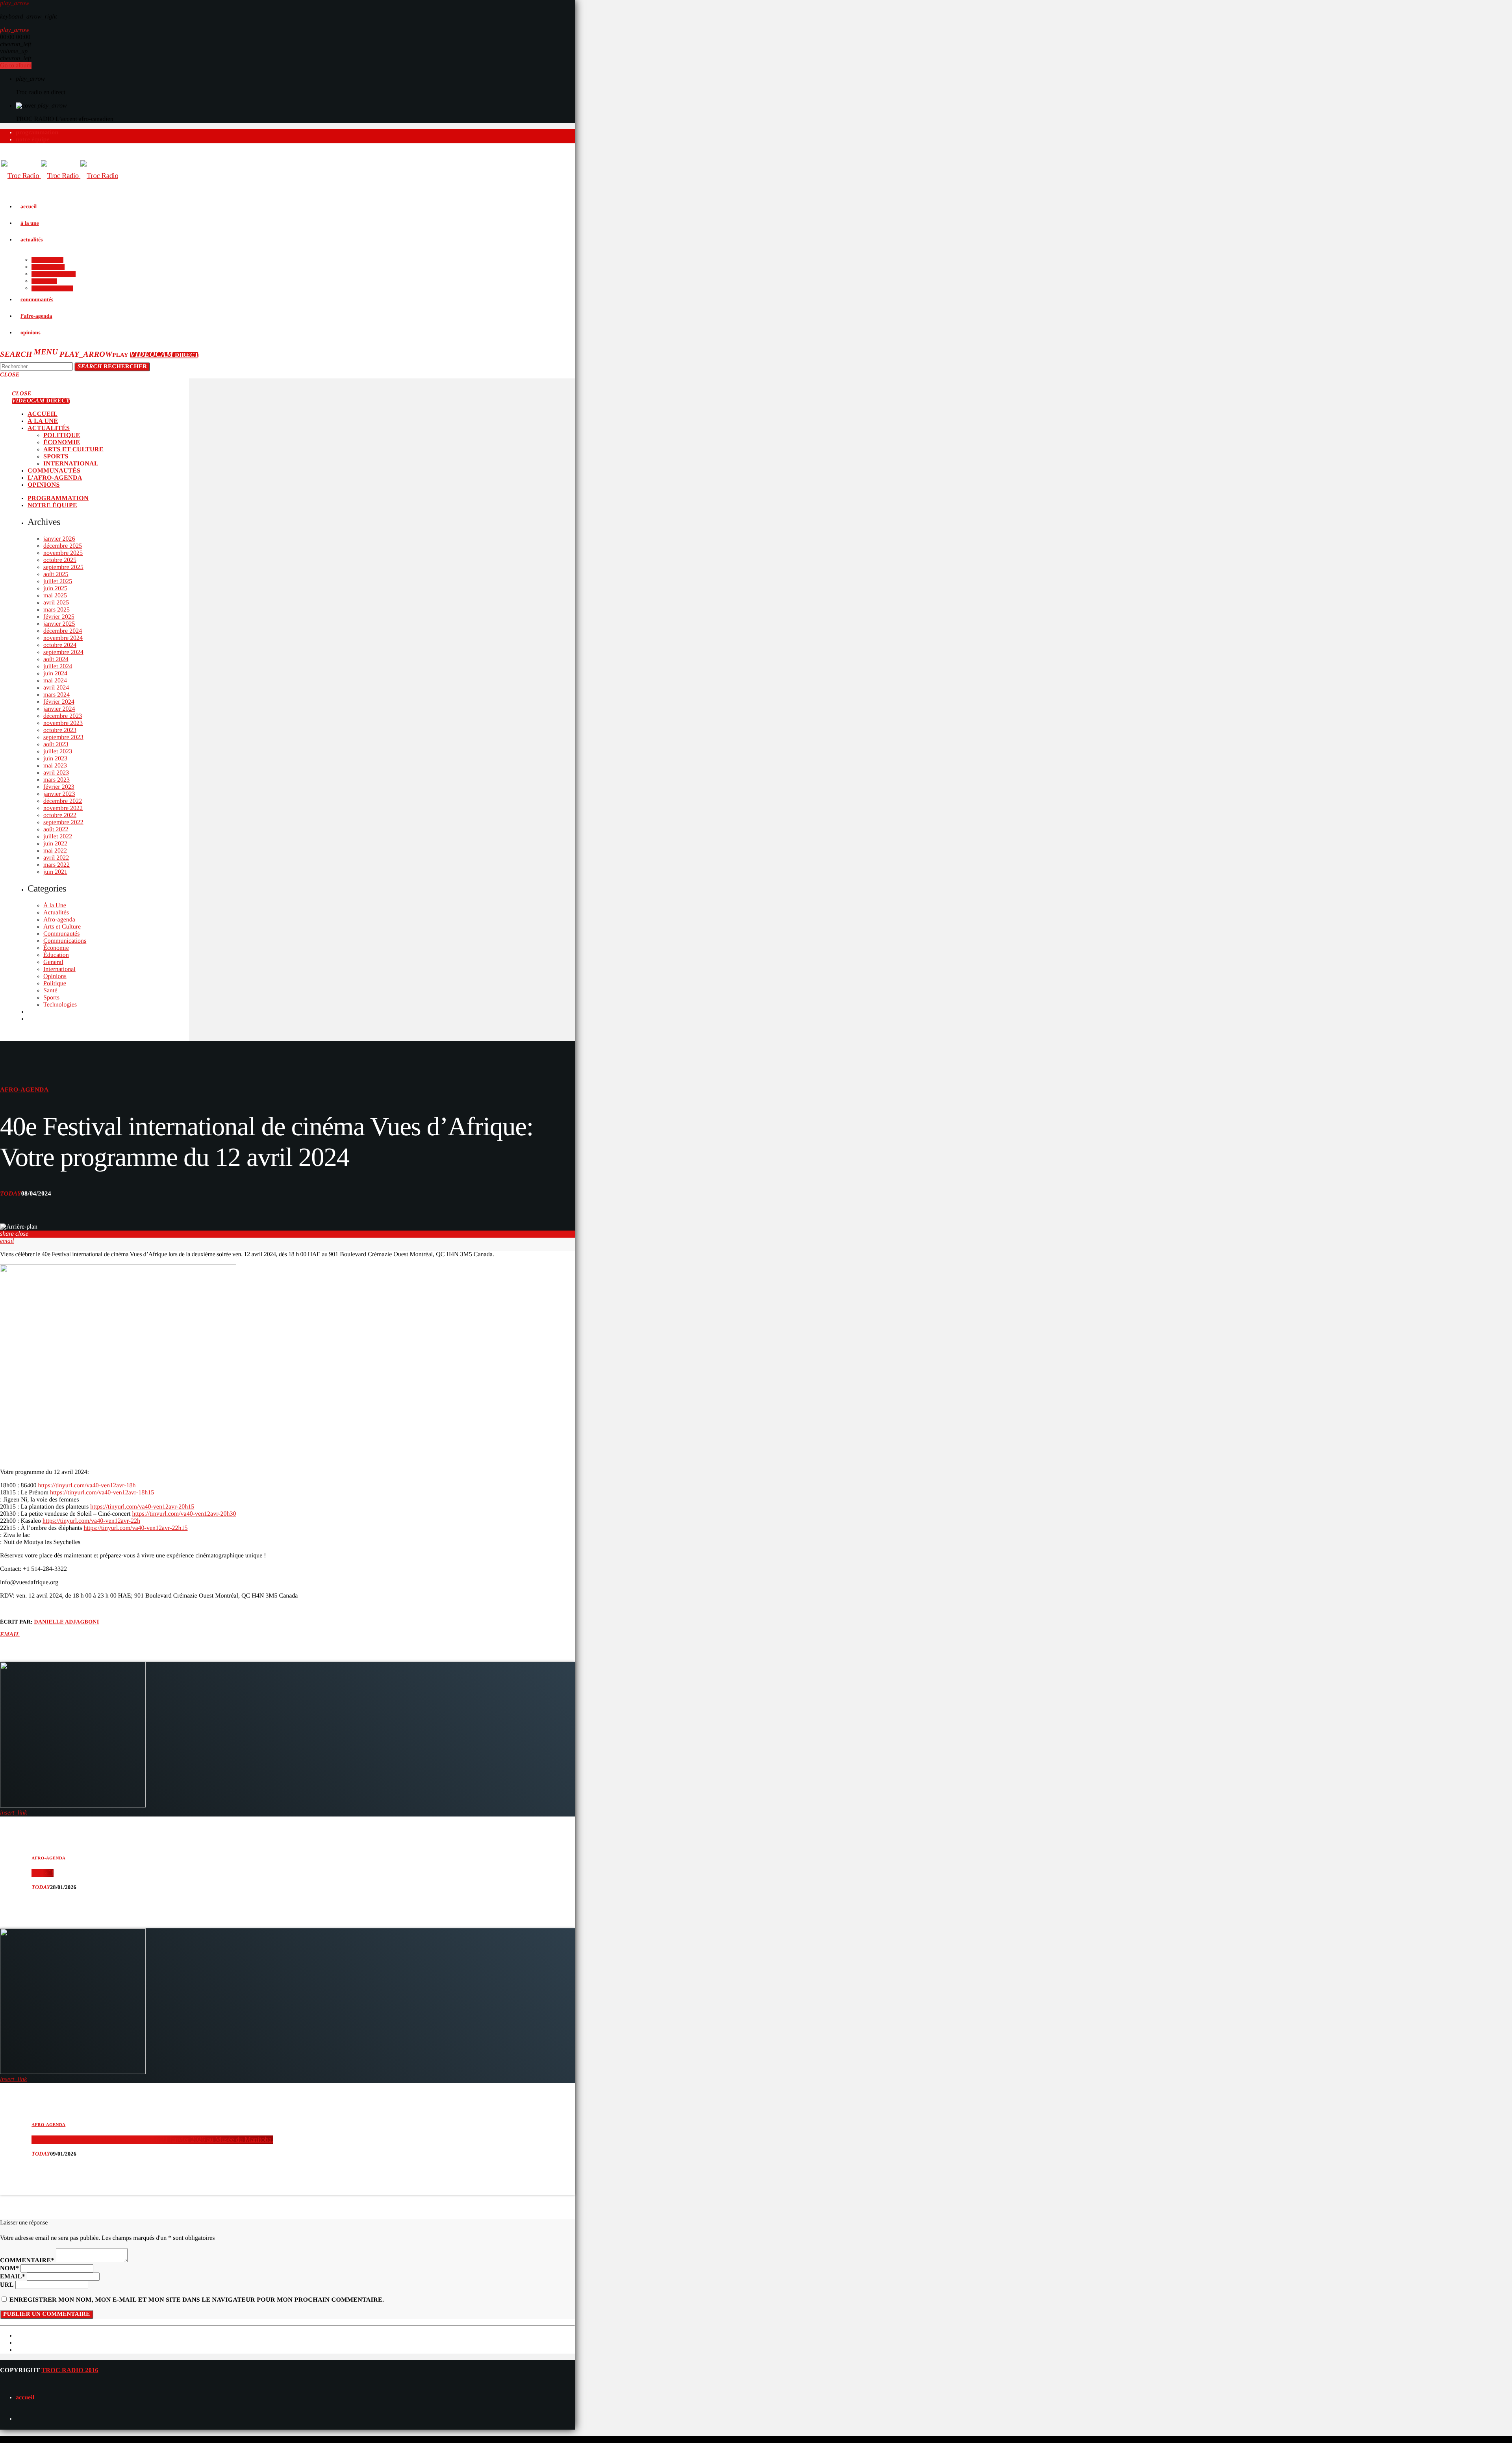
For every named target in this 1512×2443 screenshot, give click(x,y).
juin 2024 (55, 674)
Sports (51, 998)
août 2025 (56, 574)
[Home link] (60, 176)
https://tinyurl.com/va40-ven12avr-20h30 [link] (184, 1514)
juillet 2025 (58, 581)
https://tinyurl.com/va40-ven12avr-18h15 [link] (102, 1493)
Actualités (56, 913)
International (59, 969)
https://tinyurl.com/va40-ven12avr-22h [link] (91, 1521)
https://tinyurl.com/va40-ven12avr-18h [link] (87, 1486)
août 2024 (56, 659)
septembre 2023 (63, 737)
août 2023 (56, 744)
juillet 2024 (58, 666)
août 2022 (56, 829)
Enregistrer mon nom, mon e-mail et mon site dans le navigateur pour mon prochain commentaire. (197, 2300)
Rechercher (112, 367)
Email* (13, 2277)
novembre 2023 (63, 723)
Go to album (16, 66)
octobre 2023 (60, 730)
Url (7, 2285)
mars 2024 (57, 695)
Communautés (61, 934)
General (53, 962)
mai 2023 (55, 766)
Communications (65, 941)
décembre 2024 (63, 631)
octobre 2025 (60, 560)
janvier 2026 (59, 539)
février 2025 (59, 617)
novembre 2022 (63, 808)
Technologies (60, 1005)
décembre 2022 (63, 801)
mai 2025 (55, 596)
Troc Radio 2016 (70, 2370)
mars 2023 (57, 780)
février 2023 (59, 787)
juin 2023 (55, 759)
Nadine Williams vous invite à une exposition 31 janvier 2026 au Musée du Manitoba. (152, 2140)
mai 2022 (55, 851)
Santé (50, 991)
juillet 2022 (58, 837)
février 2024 (59, 702)
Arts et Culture (62, 927)
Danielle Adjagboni (67, 1622)
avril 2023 (56, 773)
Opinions (55, 976)
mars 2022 (57, 865)
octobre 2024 (60, 645)
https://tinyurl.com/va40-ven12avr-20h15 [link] (142, 1507)
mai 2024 (55, 681)
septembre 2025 (63, 567)
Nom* (9, 2268)
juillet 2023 (58, 752)
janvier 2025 (59, 624)
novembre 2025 (63, 553)
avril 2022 (56, 858)
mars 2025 (57, 610)
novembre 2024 (63, 638)
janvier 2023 (59, 794)
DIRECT (164, 355)
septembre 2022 (63, 822)
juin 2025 (55, 589)
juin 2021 (55, 872)
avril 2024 (56, 688)
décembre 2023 (63, 716)
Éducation (56, 955)
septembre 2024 (63, 652)
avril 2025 (56, 603)
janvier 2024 (59, 709)
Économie (56, 948)
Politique (55, 983)
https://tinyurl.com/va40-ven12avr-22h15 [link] (135, 1528)
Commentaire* (27, 2260)
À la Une (55, 905)
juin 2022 (55, 844)
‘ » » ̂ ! (42, 1873)
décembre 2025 (63, 546)
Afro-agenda (59, 920)
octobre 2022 (60, 815)
